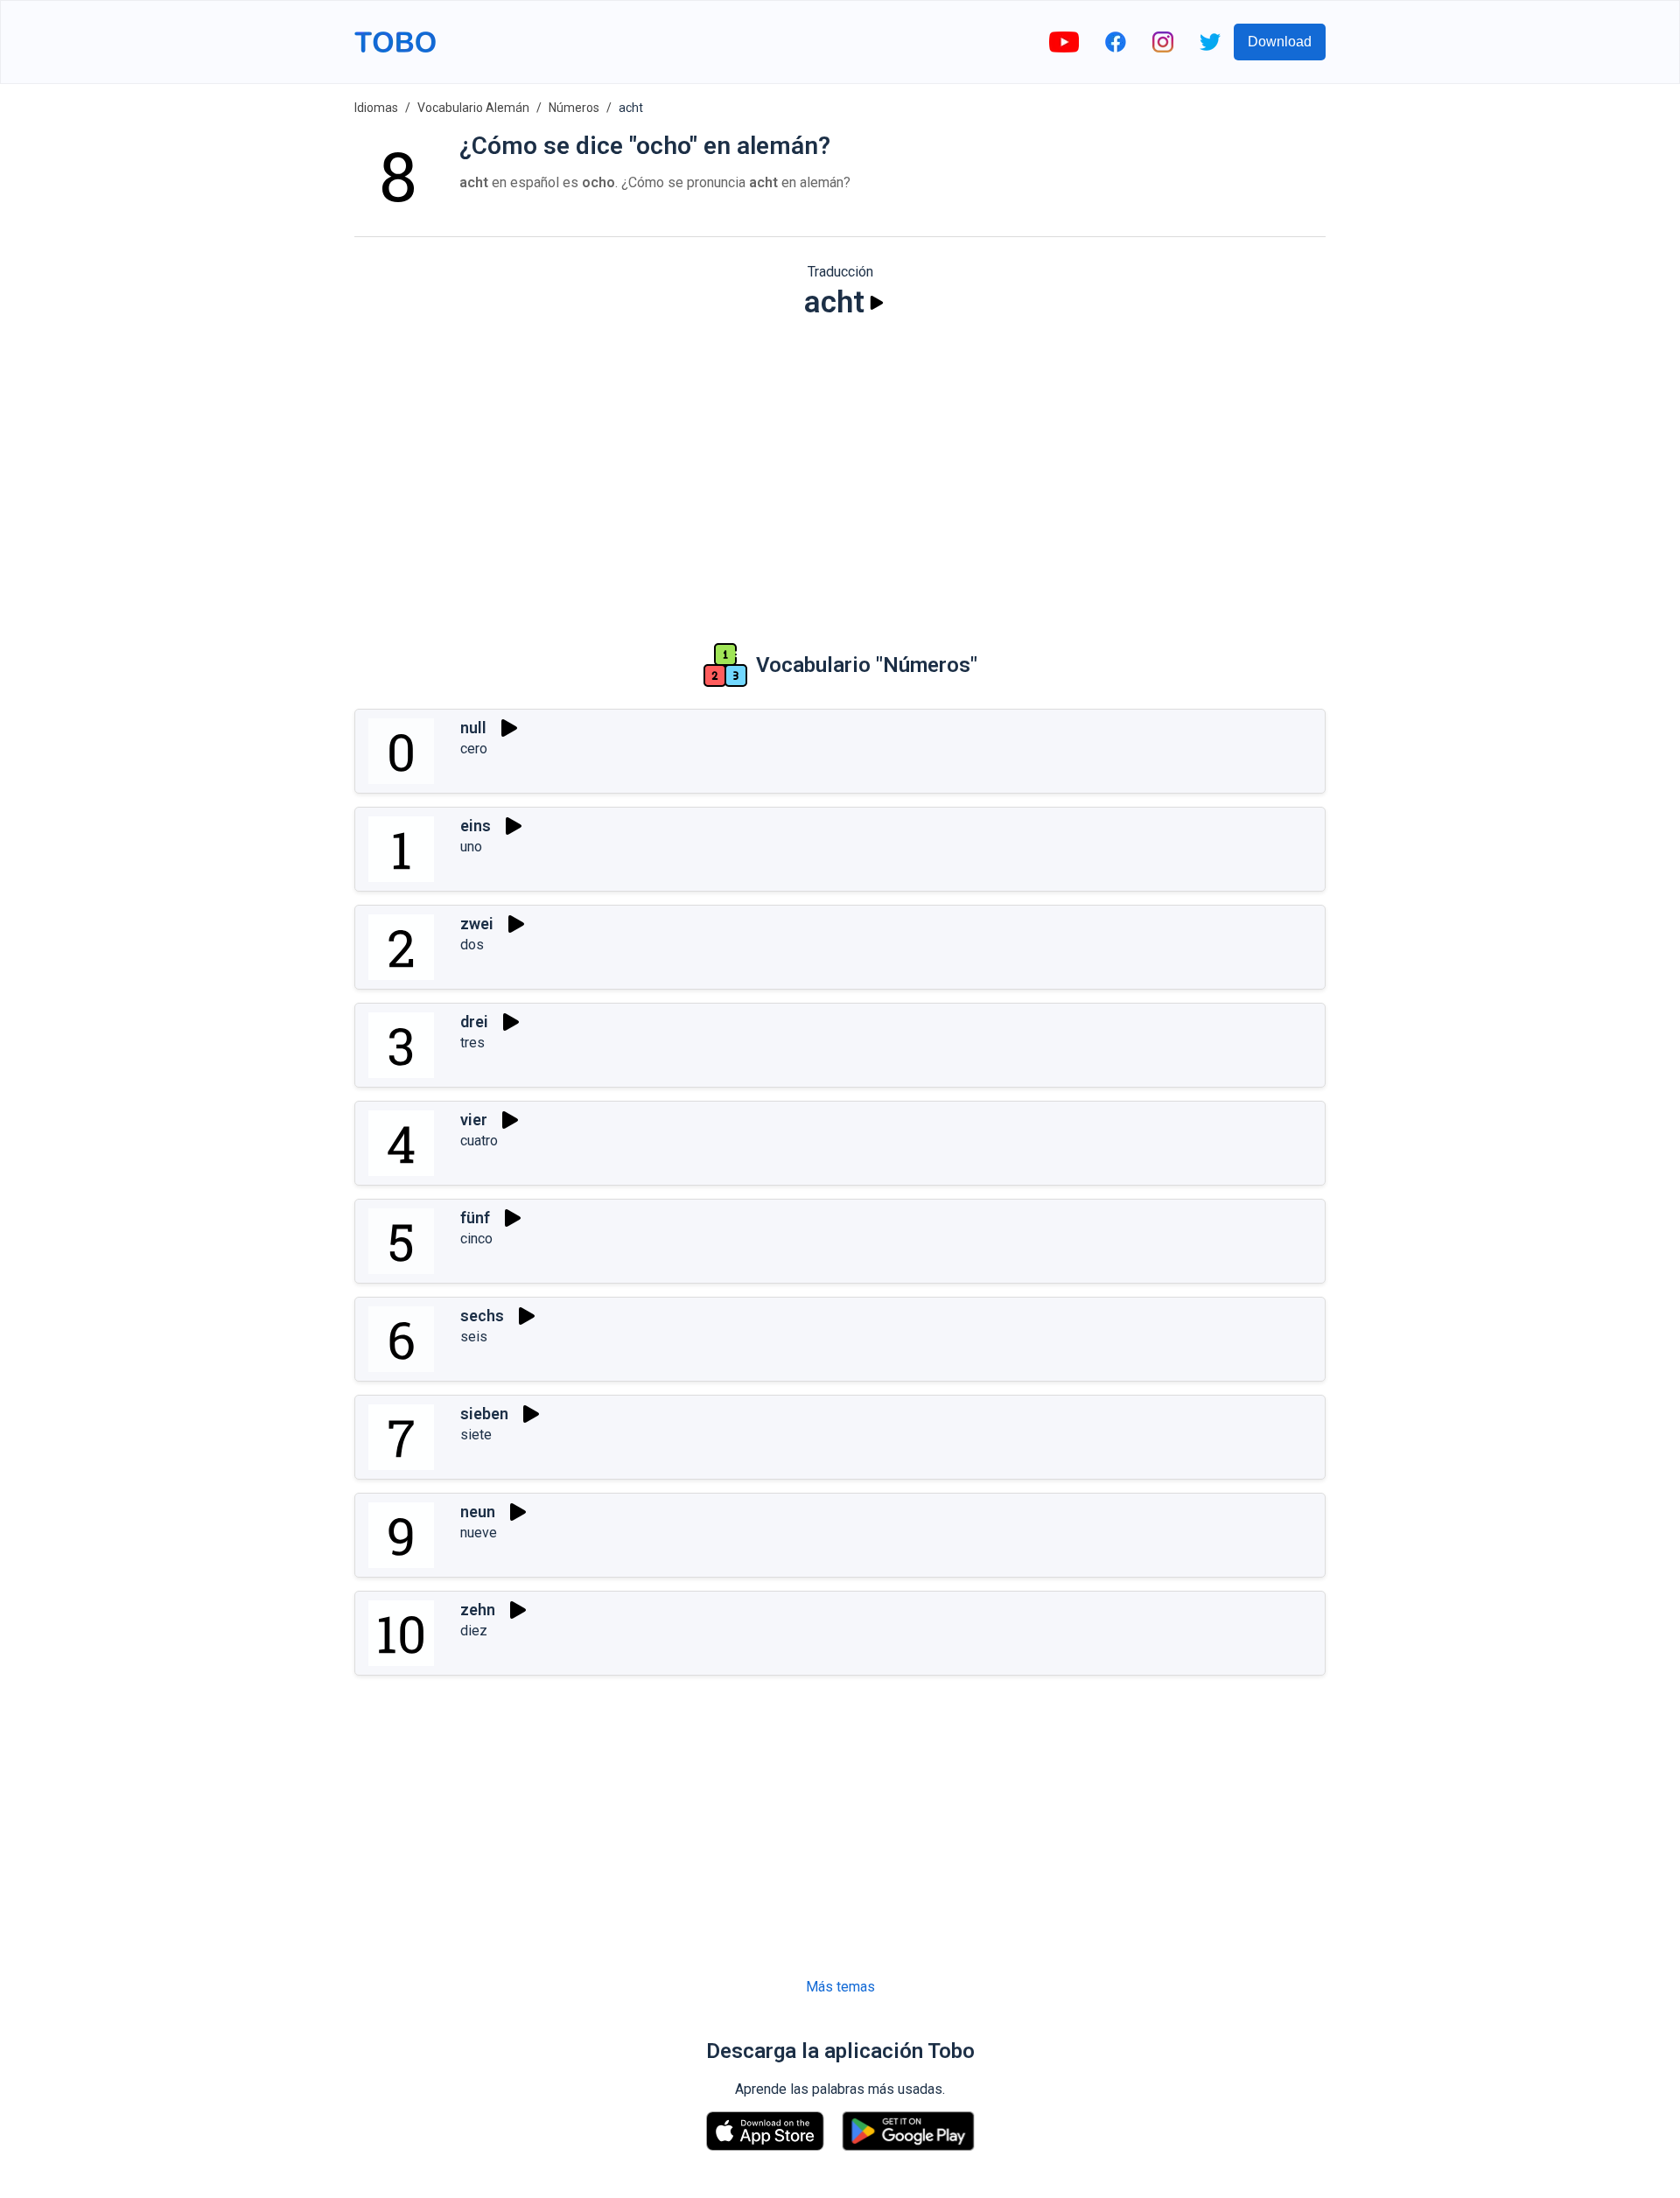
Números (574, 108)
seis (474, 1337)
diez (474, 1631)
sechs (482, 1316)
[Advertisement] (840, 469)
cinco (476, 1239)
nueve (479, 1533)
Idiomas (376, 108)
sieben (484, 1414)
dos (472, 945)
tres (472, 1043)
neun (478, 1512)
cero (474, 749)
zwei (477, 924)
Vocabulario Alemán (473, 108)
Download (1280, 42)
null (473, 728)
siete (476, 1435)
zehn (478, 1610)
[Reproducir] (877, 303)
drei (474, 1022)
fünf (475, 1218)
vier (474, 1120)
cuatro (479, 1141)
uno (471, 847)
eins (476, 826)
